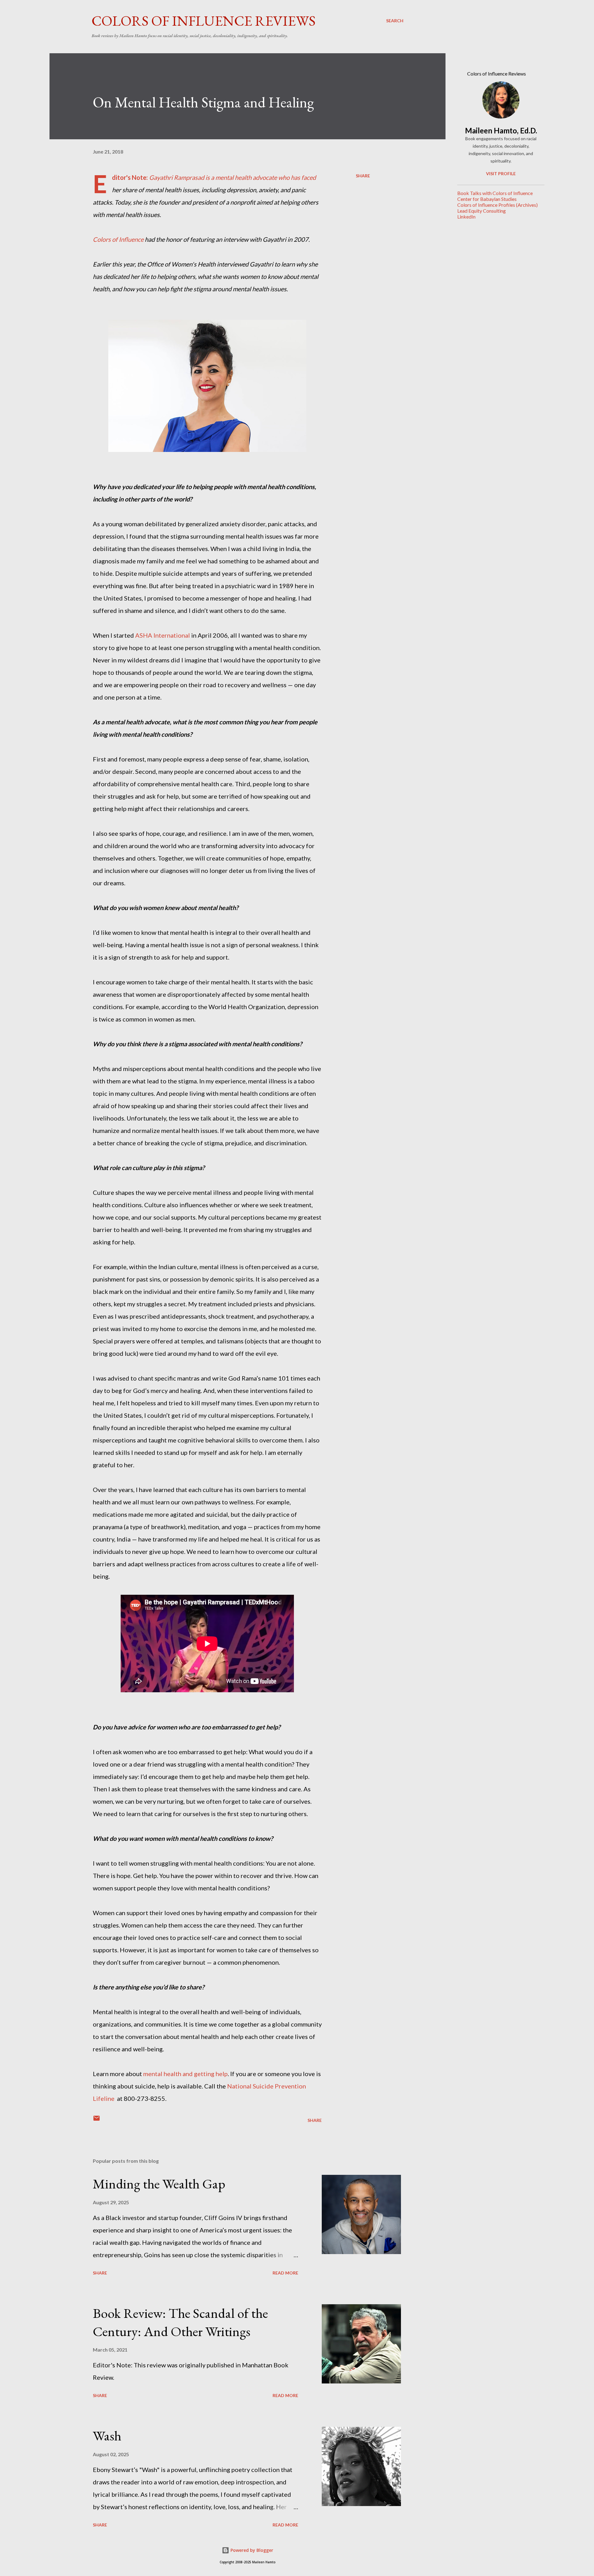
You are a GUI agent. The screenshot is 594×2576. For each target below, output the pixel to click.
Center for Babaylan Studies (487, 199)
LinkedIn (466, 217)
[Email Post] (97, 2120)
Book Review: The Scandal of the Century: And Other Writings (180, 2322)
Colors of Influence (118, 239)
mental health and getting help (185, 2074)
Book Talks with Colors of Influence (495, 193)
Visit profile (501, 173)
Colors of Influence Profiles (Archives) (497, 205)
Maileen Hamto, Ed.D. (501, 130)
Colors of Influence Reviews (204, 21)
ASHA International (163, 635)
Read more (285, 2273)
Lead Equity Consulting (482, 211)
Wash (107, 2436)
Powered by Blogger (251, 2550)
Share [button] (363, 176)
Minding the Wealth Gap (159, 2184)
